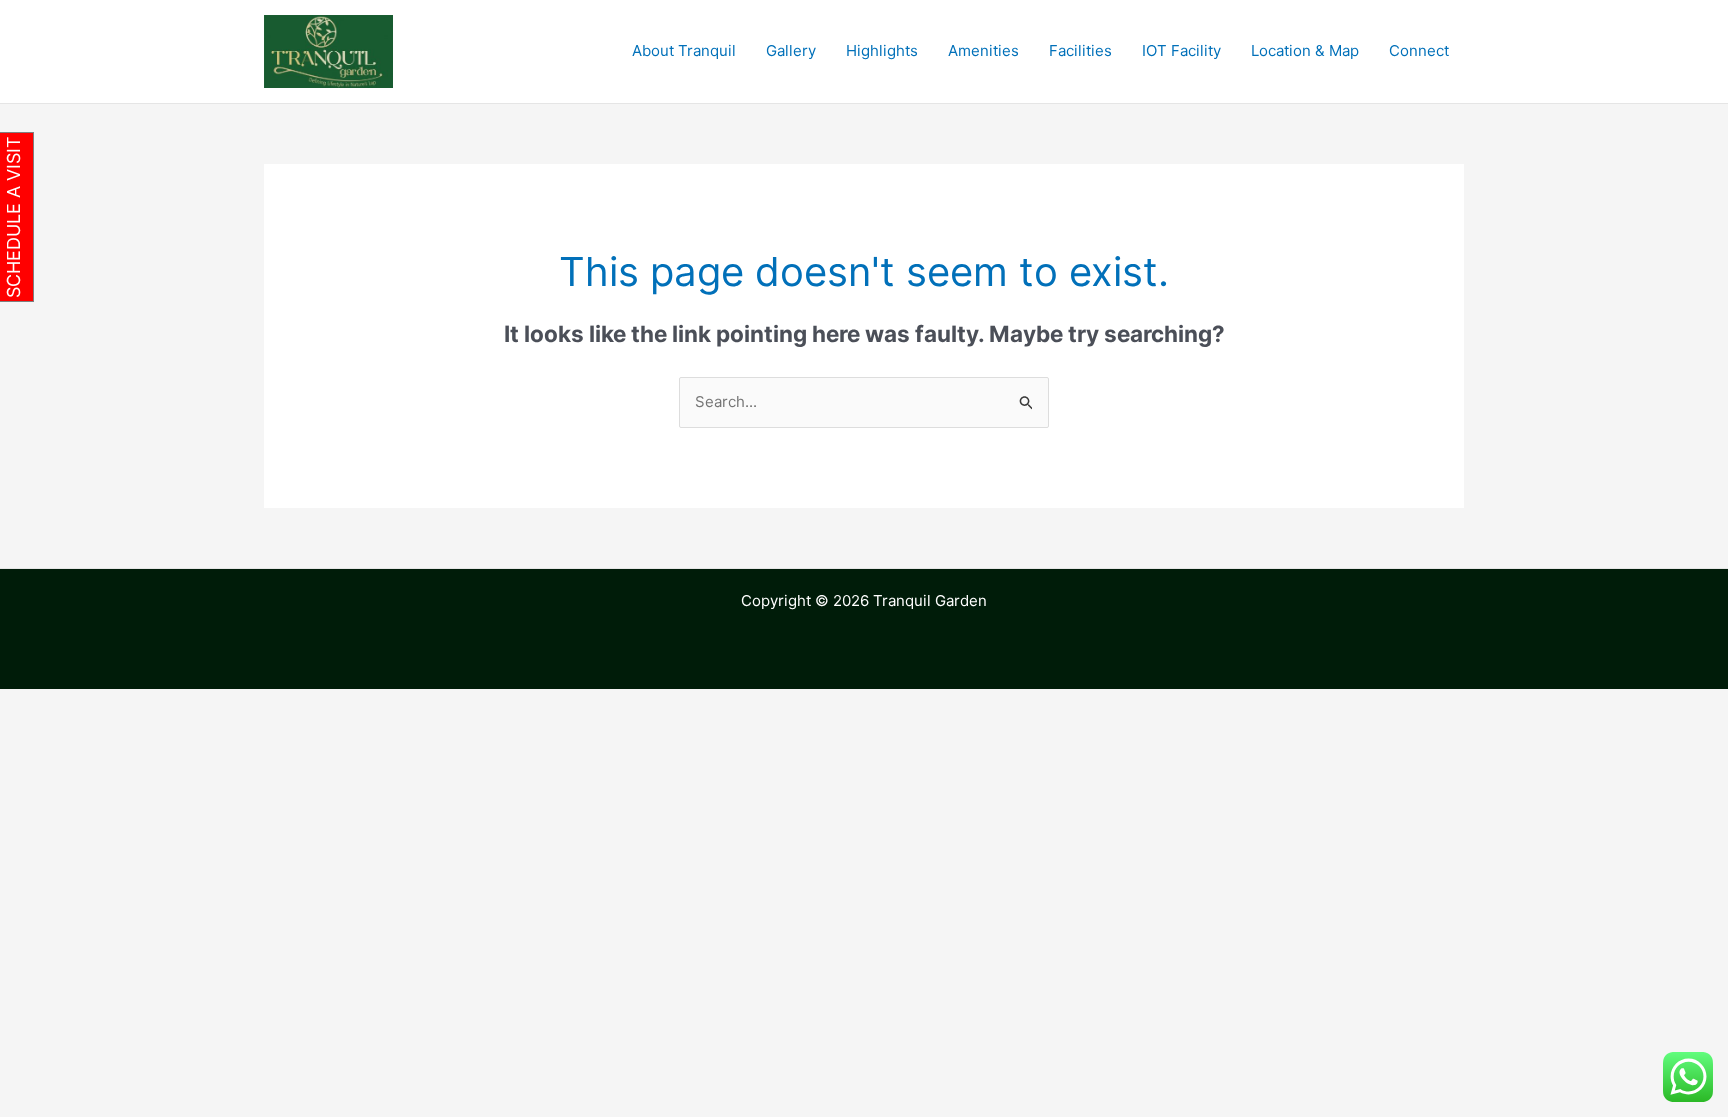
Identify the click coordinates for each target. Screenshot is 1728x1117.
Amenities (983, 50)
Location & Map (1305, 50)
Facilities (1080, 50)
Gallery (791, 50)
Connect (1419, 50)
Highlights (882, 50)
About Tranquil (684, 50)
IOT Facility (1181, 50)
